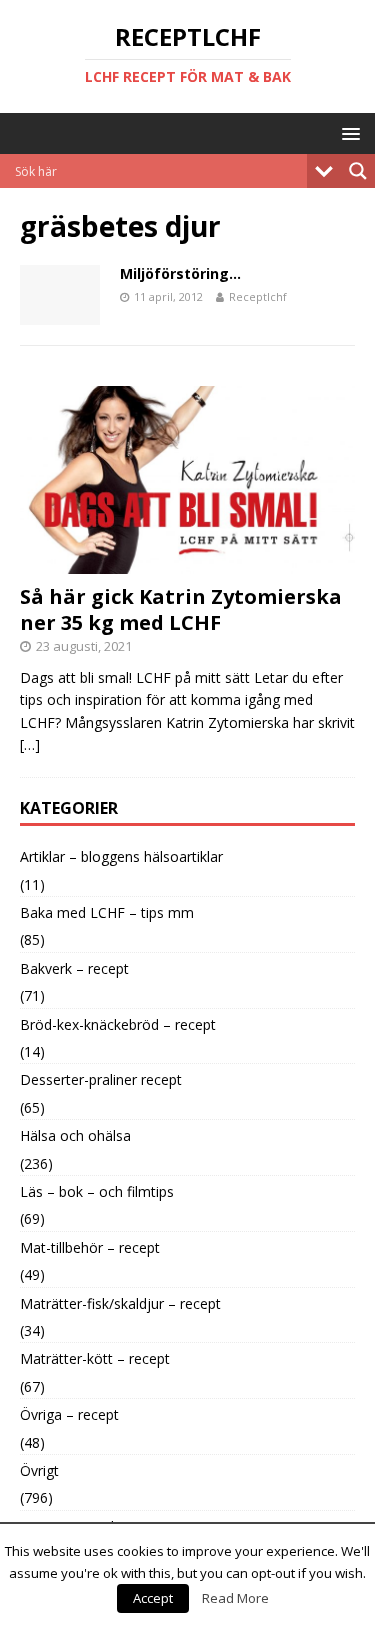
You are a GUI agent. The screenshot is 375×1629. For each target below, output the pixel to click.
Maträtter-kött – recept (95, 1358)
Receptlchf (258, 296)
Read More (235, 1598)
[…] (30, 744)
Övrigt (39, 1470)
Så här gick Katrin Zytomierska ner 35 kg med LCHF (181, 609)
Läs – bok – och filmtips (97, 1191)
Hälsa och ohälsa (75, 1135)
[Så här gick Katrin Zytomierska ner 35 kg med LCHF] (187, 562)
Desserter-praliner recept (101, 1079)
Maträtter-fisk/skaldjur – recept (120, 1303)
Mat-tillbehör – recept (90, 1247)
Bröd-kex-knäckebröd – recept (118, 1024)
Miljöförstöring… (180, 273)
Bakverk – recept (74, 968)
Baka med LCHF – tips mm (107, 912)
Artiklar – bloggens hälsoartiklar (121, 856)
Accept (153, 1598)
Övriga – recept (69, 1414)
